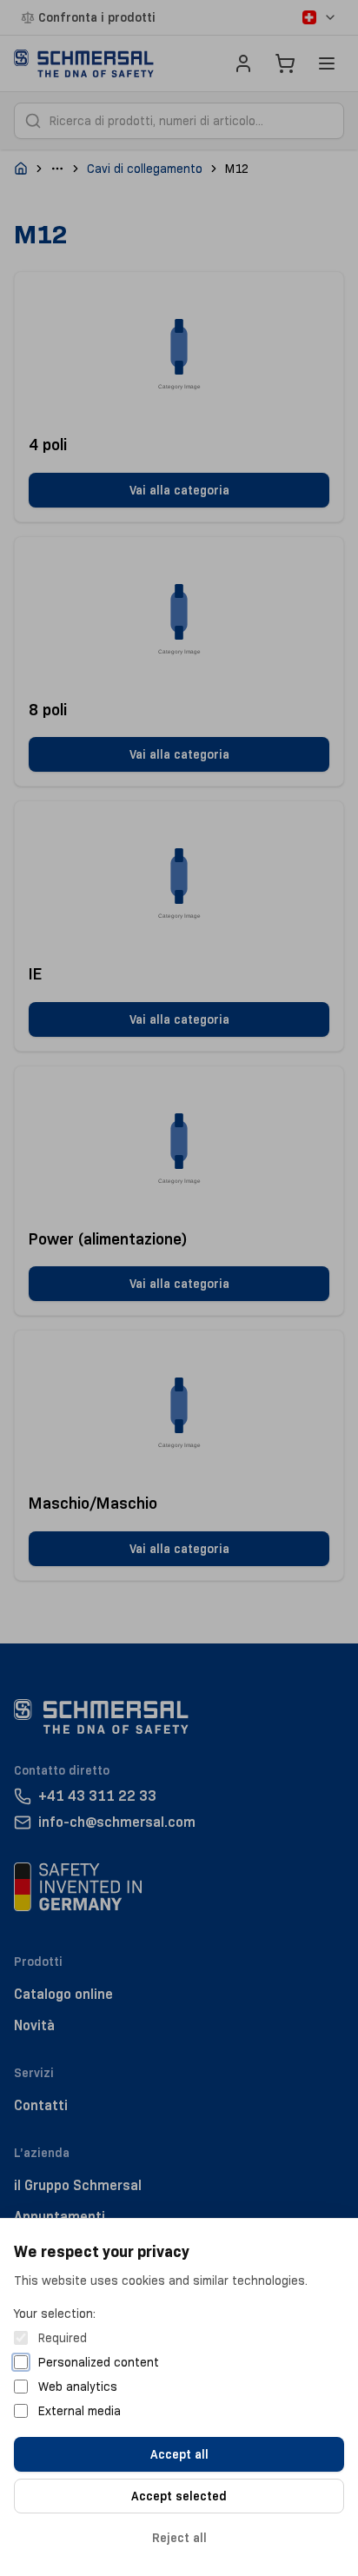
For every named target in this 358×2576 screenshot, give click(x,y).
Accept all (179, 2454)
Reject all (179, 2538)
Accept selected (179, 2496)
